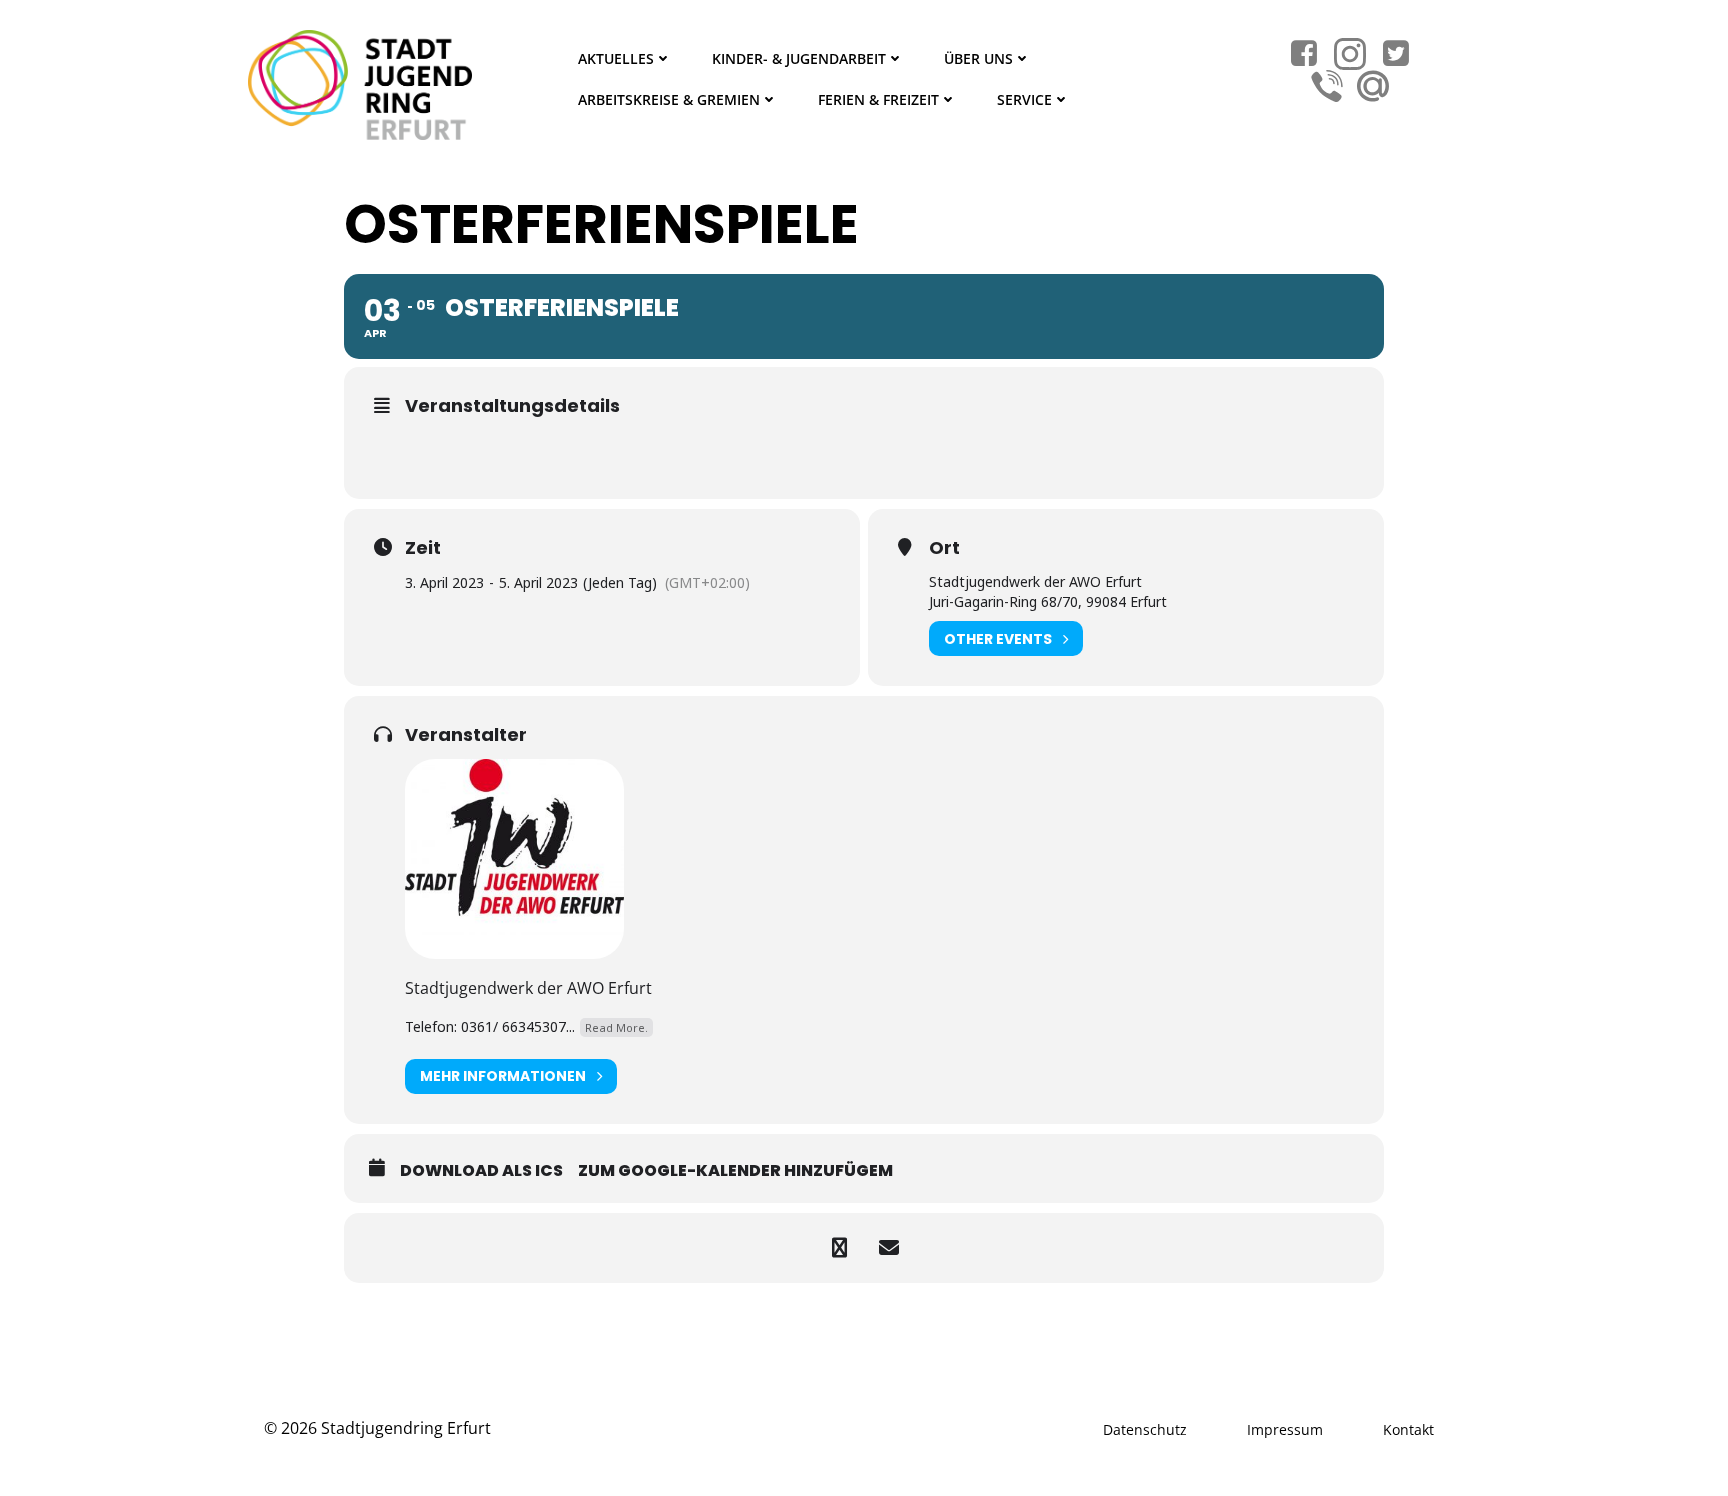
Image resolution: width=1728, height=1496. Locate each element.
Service (1024, 99)
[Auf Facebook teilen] (839, 1248)
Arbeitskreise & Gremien (669, 99)
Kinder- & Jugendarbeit (799, 58)
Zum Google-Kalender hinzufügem (735, 1170)
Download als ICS (481, 1170)
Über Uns (978, 58)
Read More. (616, 1027)
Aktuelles (616, 58)
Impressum (1285, 1429)
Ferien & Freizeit (878, 99)
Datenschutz (1145, 1429)
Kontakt (1408, 1429)
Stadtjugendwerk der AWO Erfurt (528, 988)
